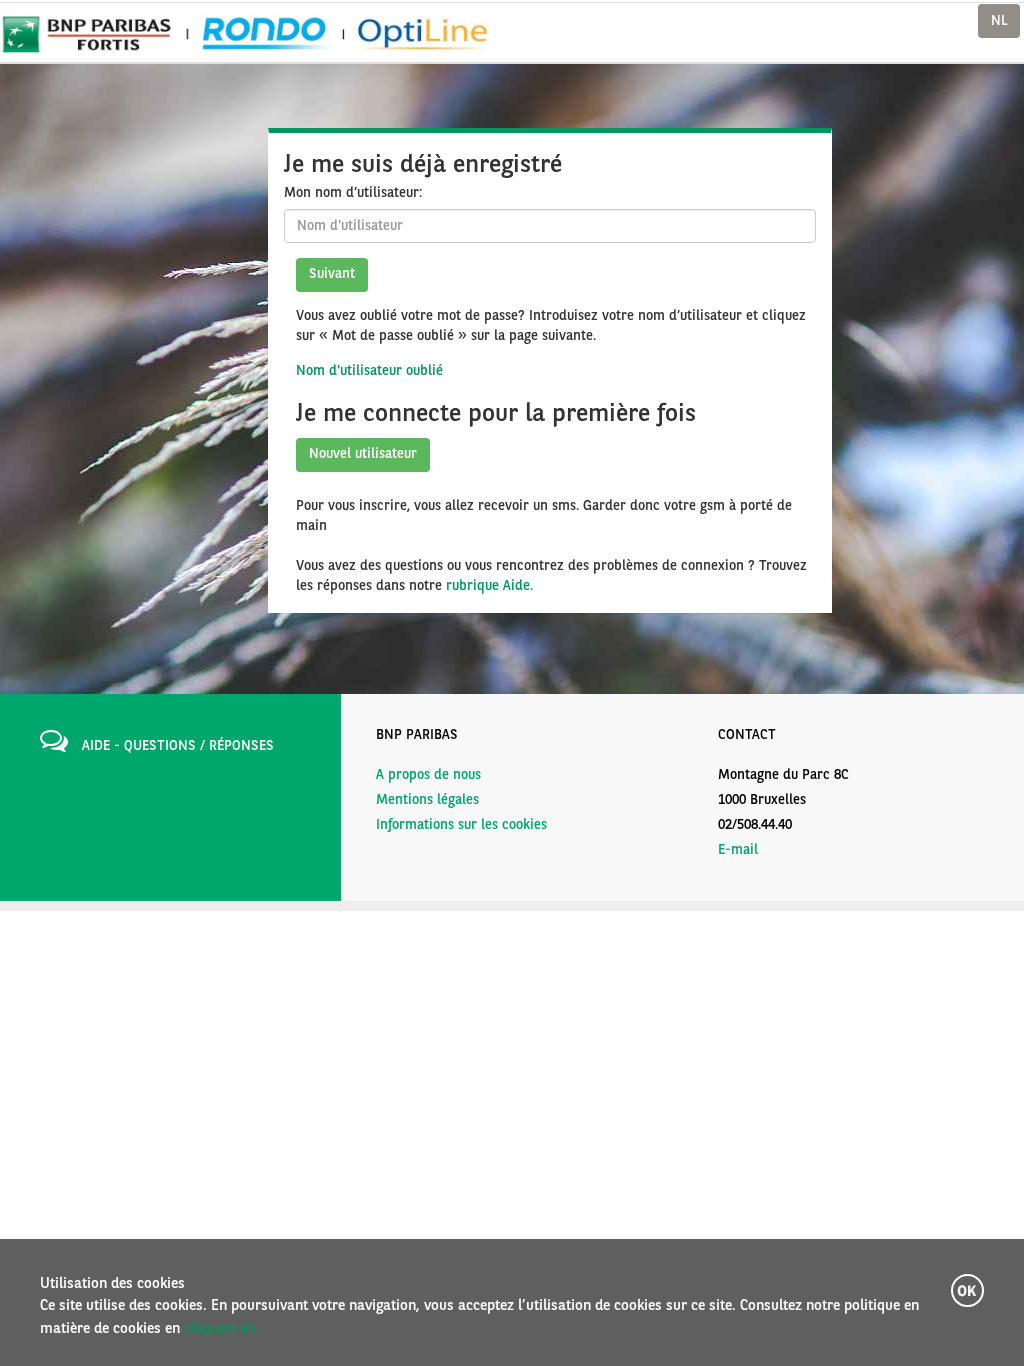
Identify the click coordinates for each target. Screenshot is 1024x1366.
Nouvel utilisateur (363, 454)
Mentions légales (427, 800)
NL (999, 21)
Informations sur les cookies (461, 825)
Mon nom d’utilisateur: (353, 193)
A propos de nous (428, 775)
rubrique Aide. (489, 586)
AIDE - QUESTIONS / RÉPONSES (178, 746)
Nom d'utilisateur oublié (369, 371)
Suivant (332, 274)
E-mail (738, 850)
